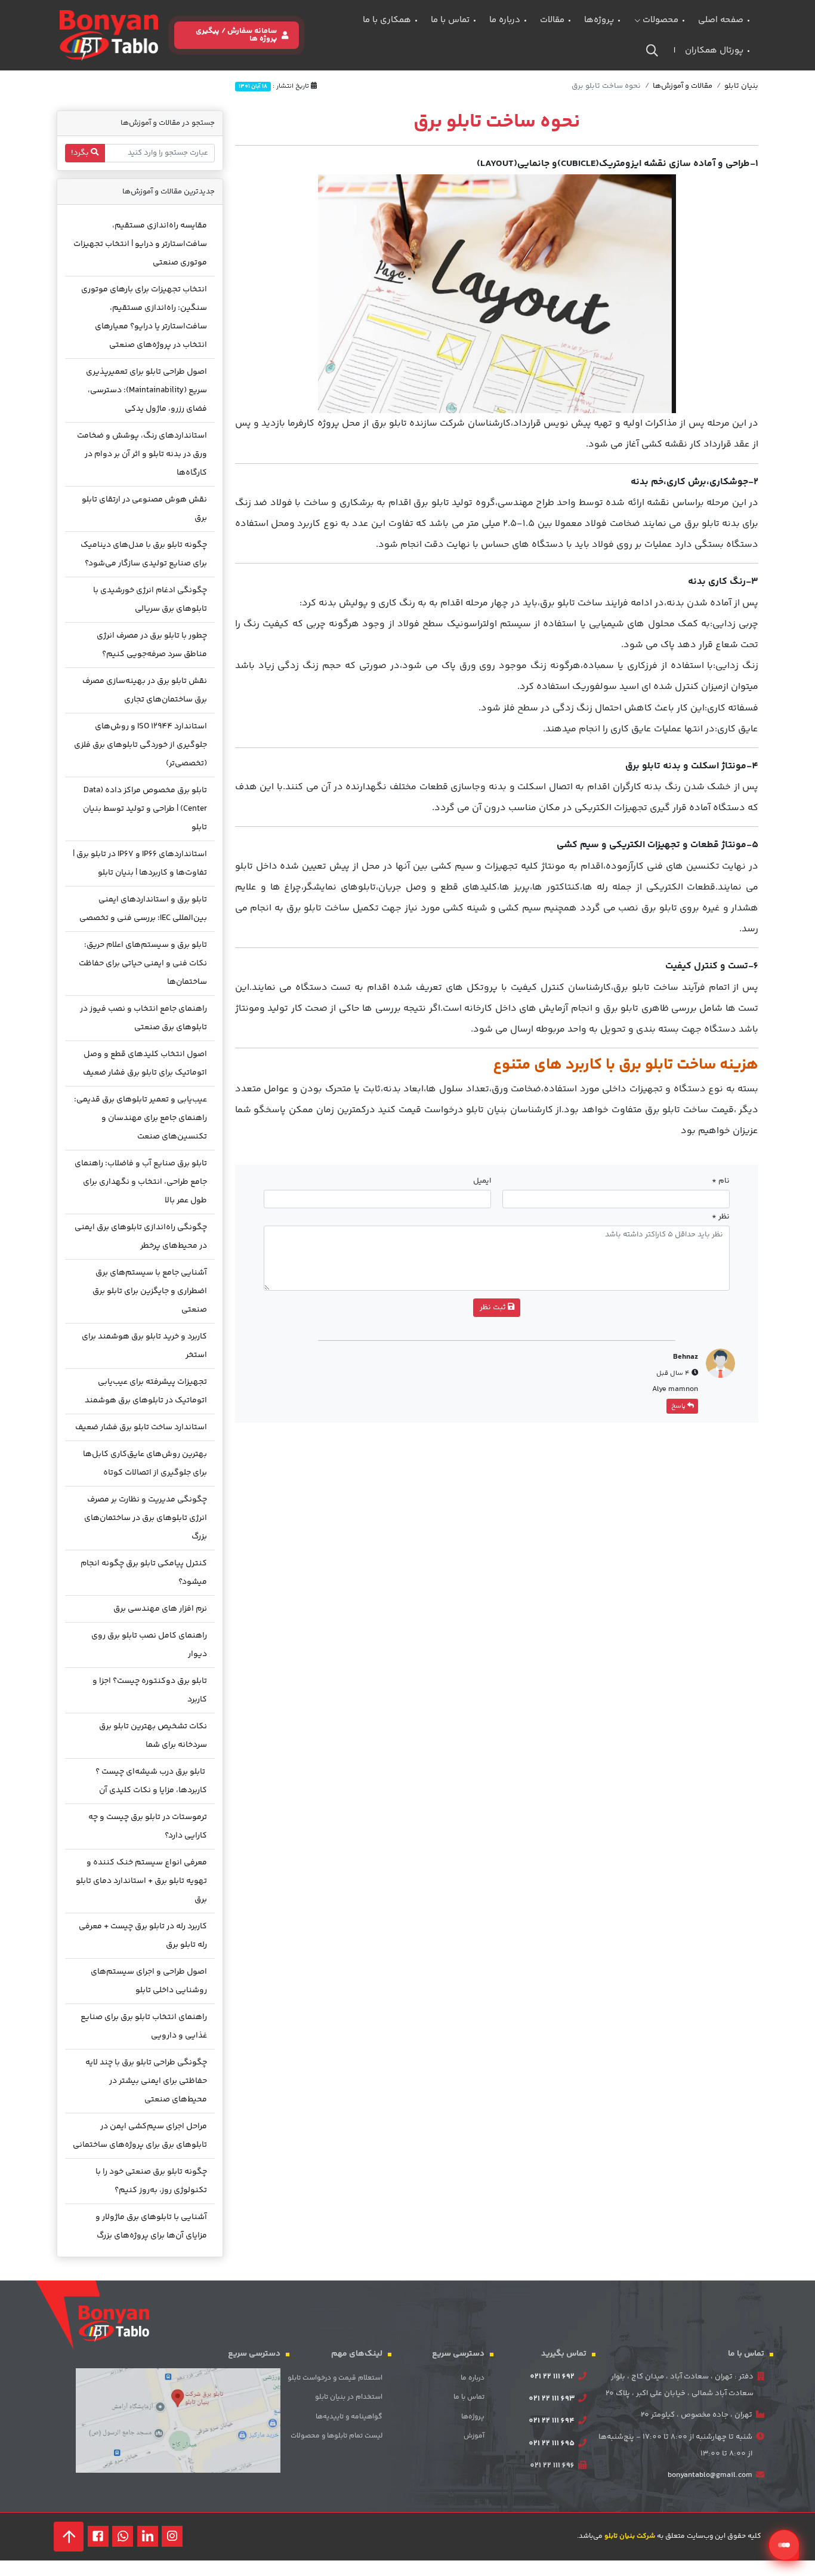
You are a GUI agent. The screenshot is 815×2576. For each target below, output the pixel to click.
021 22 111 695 (552, 2443)
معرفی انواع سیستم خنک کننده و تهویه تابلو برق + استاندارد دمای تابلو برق (141, 1881)
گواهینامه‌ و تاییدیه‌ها (349, 2417)
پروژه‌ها (599, 20)
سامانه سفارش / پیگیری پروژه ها (236, 35)
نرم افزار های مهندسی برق (160, 1609)
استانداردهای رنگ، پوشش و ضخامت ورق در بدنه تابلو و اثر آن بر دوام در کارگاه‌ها (142, 454)
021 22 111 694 (552, 2421)
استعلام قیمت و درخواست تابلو (335, 2378)
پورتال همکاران (714, 50)
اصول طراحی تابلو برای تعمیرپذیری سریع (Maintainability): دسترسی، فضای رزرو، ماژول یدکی (146, 390)
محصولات (659, 20)
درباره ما (505, 20)
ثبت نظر (494, 1307)
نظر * (721, 1217)
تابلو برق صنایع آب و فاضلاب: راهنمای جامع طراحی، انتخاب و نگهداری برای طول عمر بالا (141, 1182)
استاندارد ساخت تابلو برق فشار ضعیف (141, 1427)
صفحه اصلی (721, 20)
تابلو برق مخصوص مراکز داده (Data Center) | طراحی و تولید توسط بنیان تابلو (145, 809)
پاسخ (679, 1406)
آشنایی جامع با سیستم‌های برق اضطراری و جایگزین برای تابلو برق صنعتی (150, 1291)
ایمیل (482, 1181)
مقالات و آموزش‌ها (683, 86)
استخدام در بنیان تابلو (349, 2397)
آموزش (474, 2436)
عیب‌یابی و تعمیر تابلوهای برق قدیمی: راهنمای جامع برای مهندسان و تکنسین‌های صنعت (141, 1118)
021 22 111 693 (552, 2399)
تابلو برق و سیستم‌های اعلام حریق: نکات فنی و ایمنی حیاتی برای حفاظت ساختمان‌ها (143, 964)
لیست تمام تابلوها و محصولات (337, 2436)
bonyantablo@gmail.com (710, 2475)
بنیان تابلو (741, 86)
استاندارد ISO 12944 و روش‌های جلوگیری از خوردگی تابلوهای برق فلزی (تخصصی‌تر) (141, 745)
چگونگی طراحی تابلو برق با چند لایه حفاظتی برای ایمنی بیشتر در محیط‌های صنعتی (146, 2081)
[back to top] (69, 2537)
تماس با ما (450, 20)
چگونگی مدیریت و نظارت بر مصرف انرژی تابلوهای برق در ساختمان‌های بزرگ (146, 1518)
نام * (721, 1181)
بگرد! (81, 153)
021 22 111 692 (552, 2377)
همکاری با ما (387, 20)
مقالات (552, 20)
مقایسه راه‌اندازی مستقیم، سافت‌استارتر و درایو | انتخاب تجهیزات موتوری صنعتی (140, 244)
